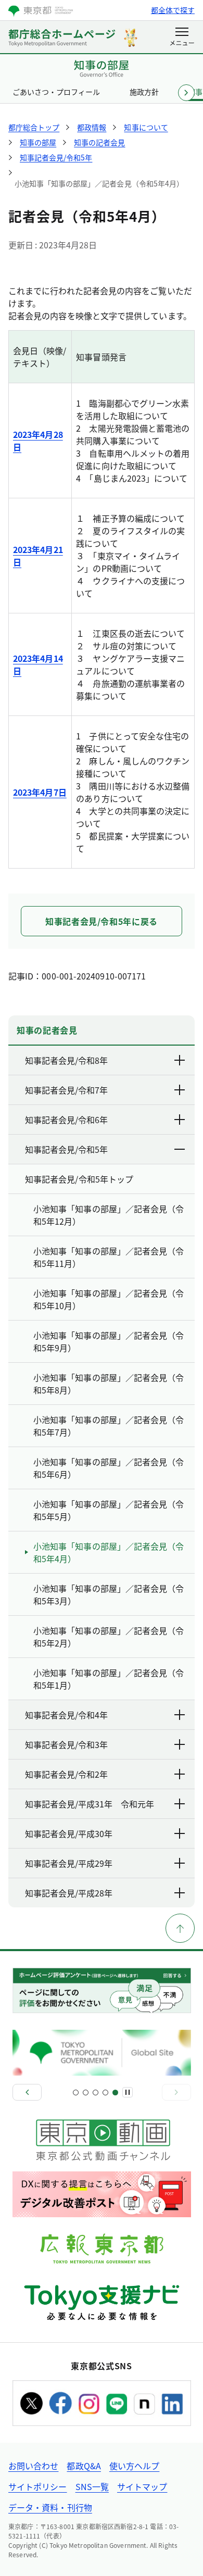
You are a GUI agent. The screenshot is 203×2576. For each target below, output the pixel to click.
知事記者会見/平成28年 (69, 1893)
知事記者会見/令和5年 (66, 1149)
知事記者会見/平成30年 (69, 1833)
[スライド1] (76, 2093)
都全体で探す (173, 10)
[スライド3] (96, 2093)
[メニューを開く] (182, 37)
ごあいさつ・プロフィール (56, 92)
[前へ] (27, 2092)
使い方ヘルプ (134, 2466)
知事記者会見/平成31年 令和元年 (90, 1804)
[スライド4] (105, 2093)
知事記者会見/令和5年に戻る (102, 921)
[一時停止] (128, 2092)
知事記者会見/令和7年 (66, 1090)
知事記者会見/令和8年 (66, 1060)
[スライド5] (115, 2093)
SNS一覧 (92, 2486)
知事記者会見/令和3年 (66, 1744)
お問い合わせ (33, 2466)
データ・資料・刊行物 (50, 2507)
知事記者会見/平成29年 (69, 1863)
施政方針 (144, 92)
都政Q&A (84, 2466)
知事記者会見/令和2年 (66, 1774)
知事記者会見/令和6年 (66, 1120)
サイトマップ (142, 2486)
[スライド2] (86, 2093)
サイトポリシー (38, 2486)
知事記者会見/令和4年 (66, 1715)
